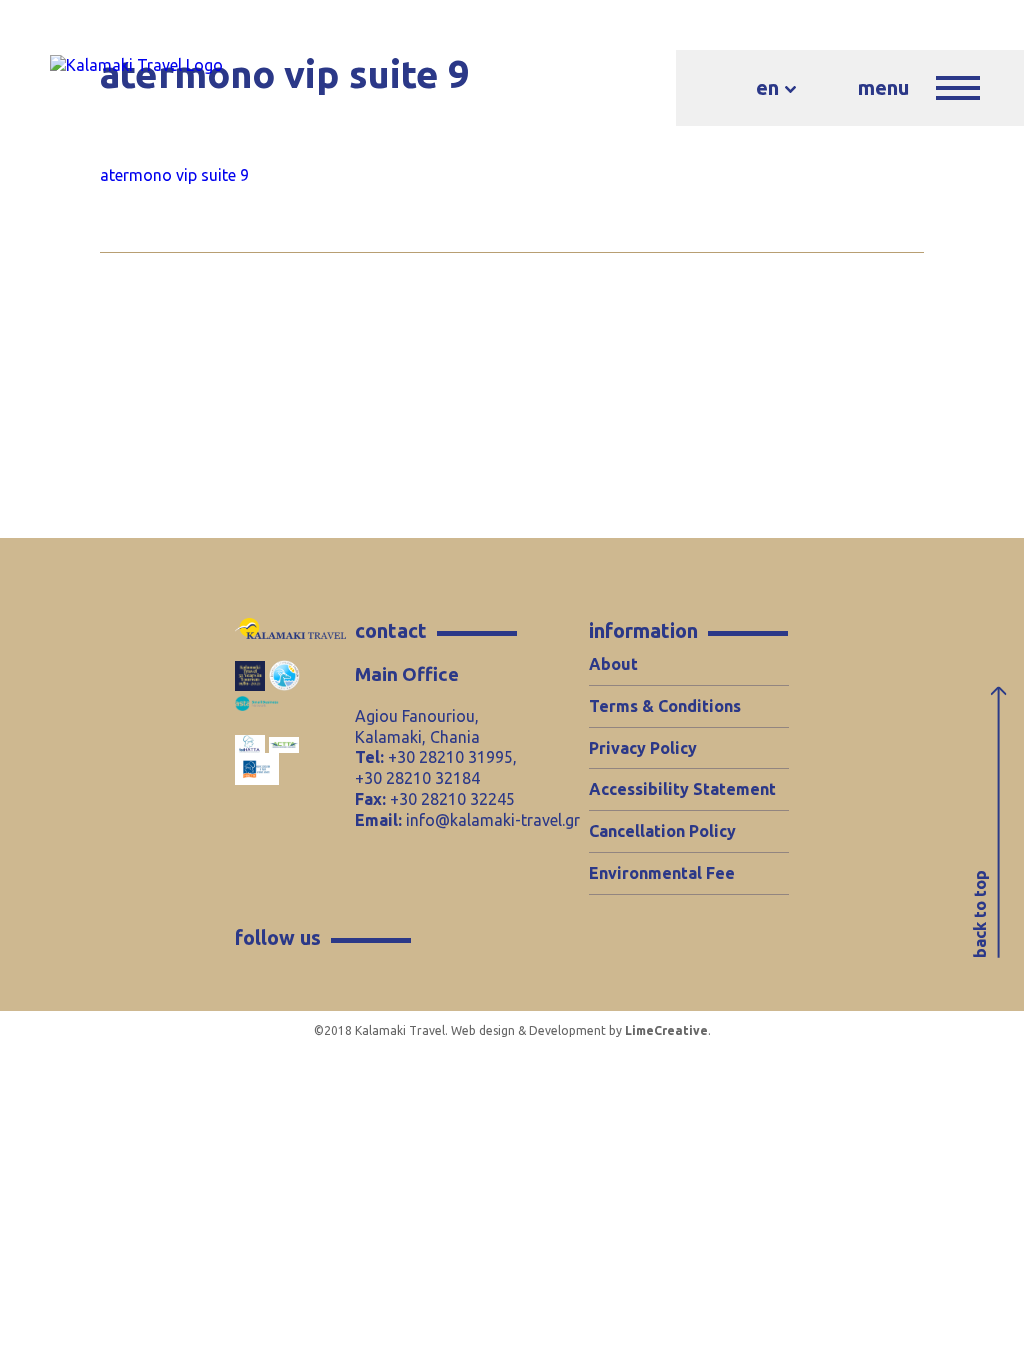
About (613, 664)
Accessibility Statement (682, 789)
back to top (980, 914)
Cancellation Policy (662, 831)
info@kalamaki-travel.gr (493, 820)
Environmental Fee (662, 873)
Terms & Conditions (665, 706)
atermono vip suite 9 (174, 175)
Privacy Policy (643, 748)
